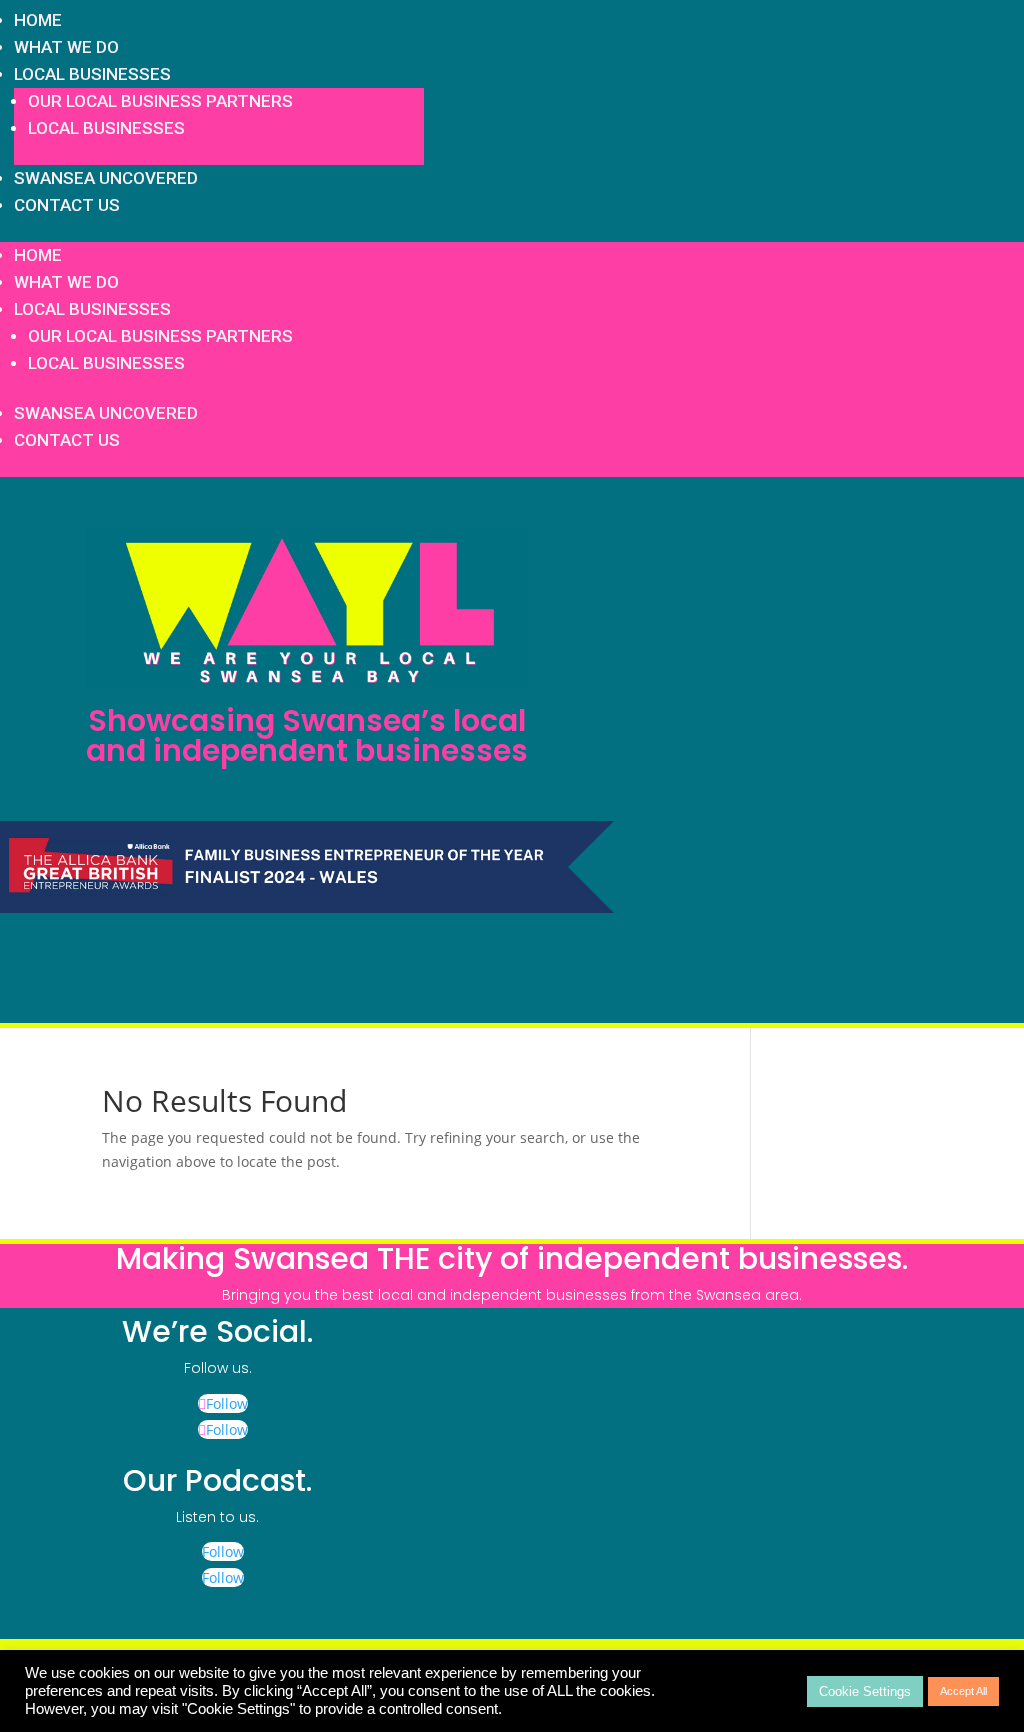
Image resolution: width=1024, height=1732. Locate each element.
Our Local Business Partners (160, 101)
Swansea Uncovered (106, 178)
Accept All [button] (963, 1691)
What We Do (66, 47)
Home (38, 20)
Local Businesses (92, 74)
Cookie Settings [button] (865, 1691)
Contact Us (67, 205)
